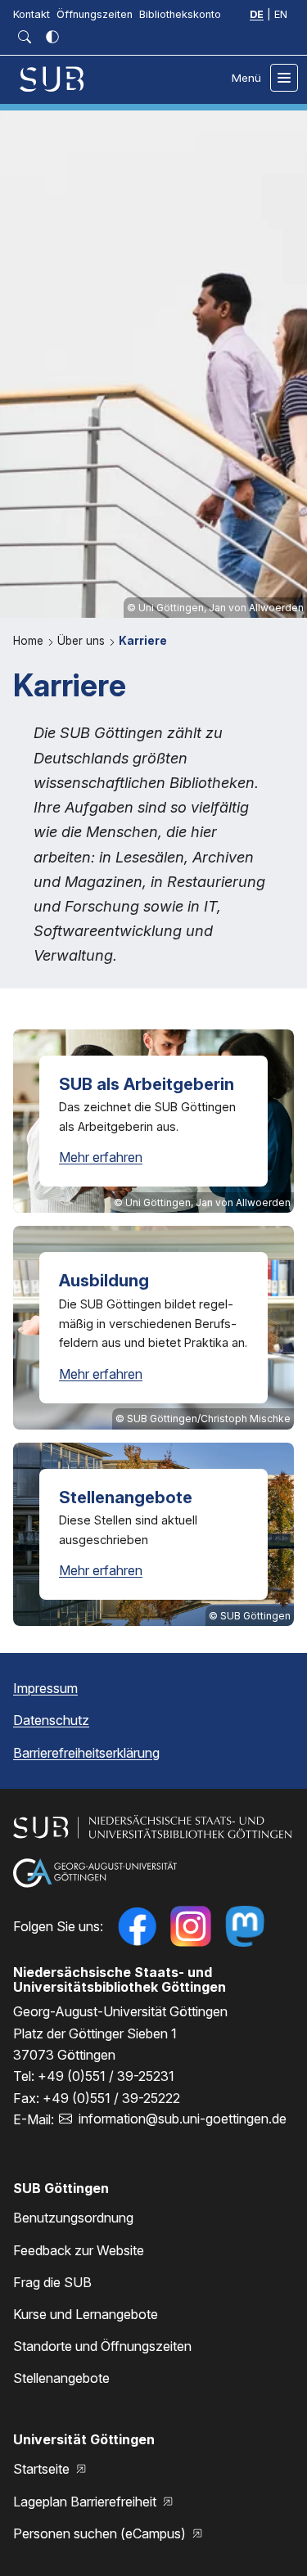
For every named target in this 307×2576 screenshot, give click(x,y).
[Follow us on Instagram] (191, 1926)
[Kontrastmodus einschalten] (52, 37)
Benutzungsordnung (73, 2218)
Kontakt (32, 14)
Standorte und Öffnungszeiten (102, 2346)
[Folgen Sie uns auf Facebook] (137, 1926)
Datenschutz (51, 1720)
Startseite (43, 2469)
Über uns (83, 641)
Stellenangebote (61, 2378)
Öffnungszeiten (95, 14)
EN (281, 14)
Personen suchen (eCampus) (101, 2533)
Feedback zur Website (79, 2250)
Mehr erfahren (101, 1157)
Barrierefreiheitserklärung (86, 1753)
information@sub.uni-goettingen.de (183, 2119)
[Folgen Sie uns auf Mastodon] (245, 1926)
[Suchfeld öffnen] (25, 37)
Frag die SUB (52, 2282)
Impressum (45, 1688)
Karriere (143, 641)
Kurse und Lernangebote (86, 2314)
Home (30, 641)
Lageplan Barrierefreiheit (86, 2502)
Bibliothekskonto (180, 14)
